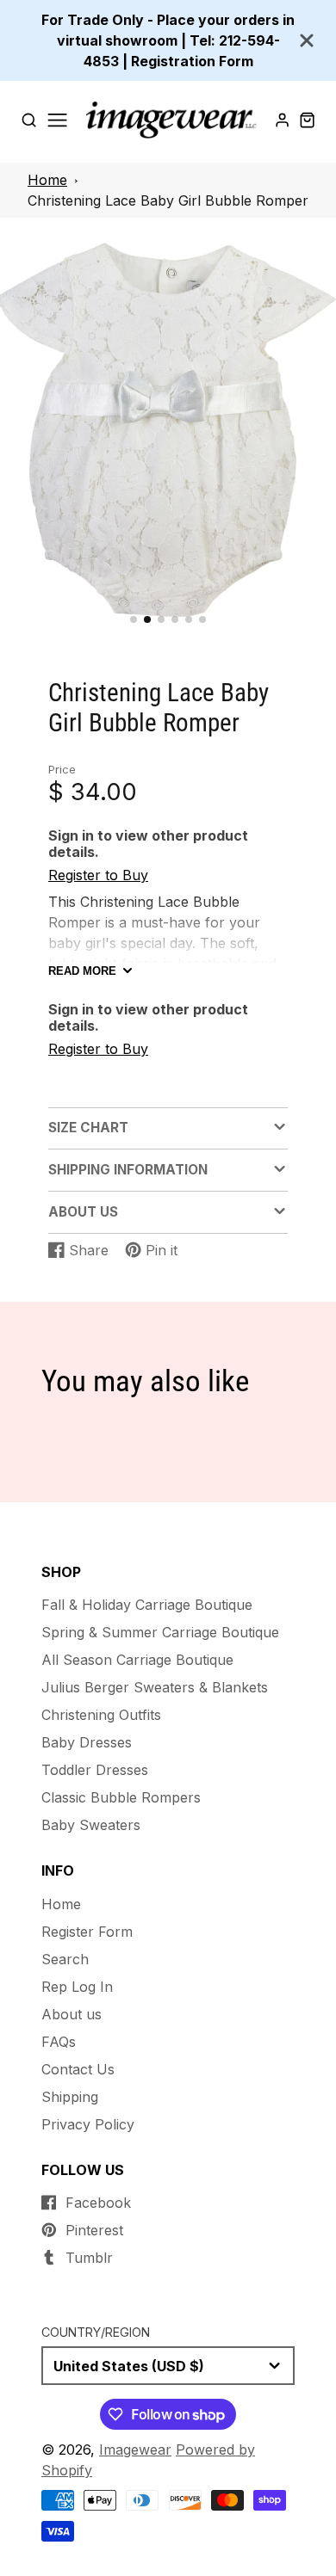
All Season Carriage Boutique (137, 1660)
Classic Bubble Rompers (121, 1797)
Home (47, 180)
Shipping (70, 2097)
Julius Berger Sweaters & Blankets (155, 1687)
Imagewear (135, 2450)
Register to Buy (98, 875)
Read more (82, 971)
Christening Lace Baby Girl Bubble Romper (168, 200)
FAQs (59, 2042)
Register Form (87, 1932)
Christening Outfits (101, 1715)
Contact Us (78, 2069)
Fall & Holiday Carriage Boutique (147, 1605)
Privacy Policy (88, 2124)
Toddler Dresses (95, 1770)
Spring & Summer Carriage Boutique (160, 1632)
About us (72, 2014)
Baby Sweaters (91, 1825)
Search (65, 1959)
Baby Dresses (87, 1742)
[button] (134, 619)
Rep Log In (77, 1987)
